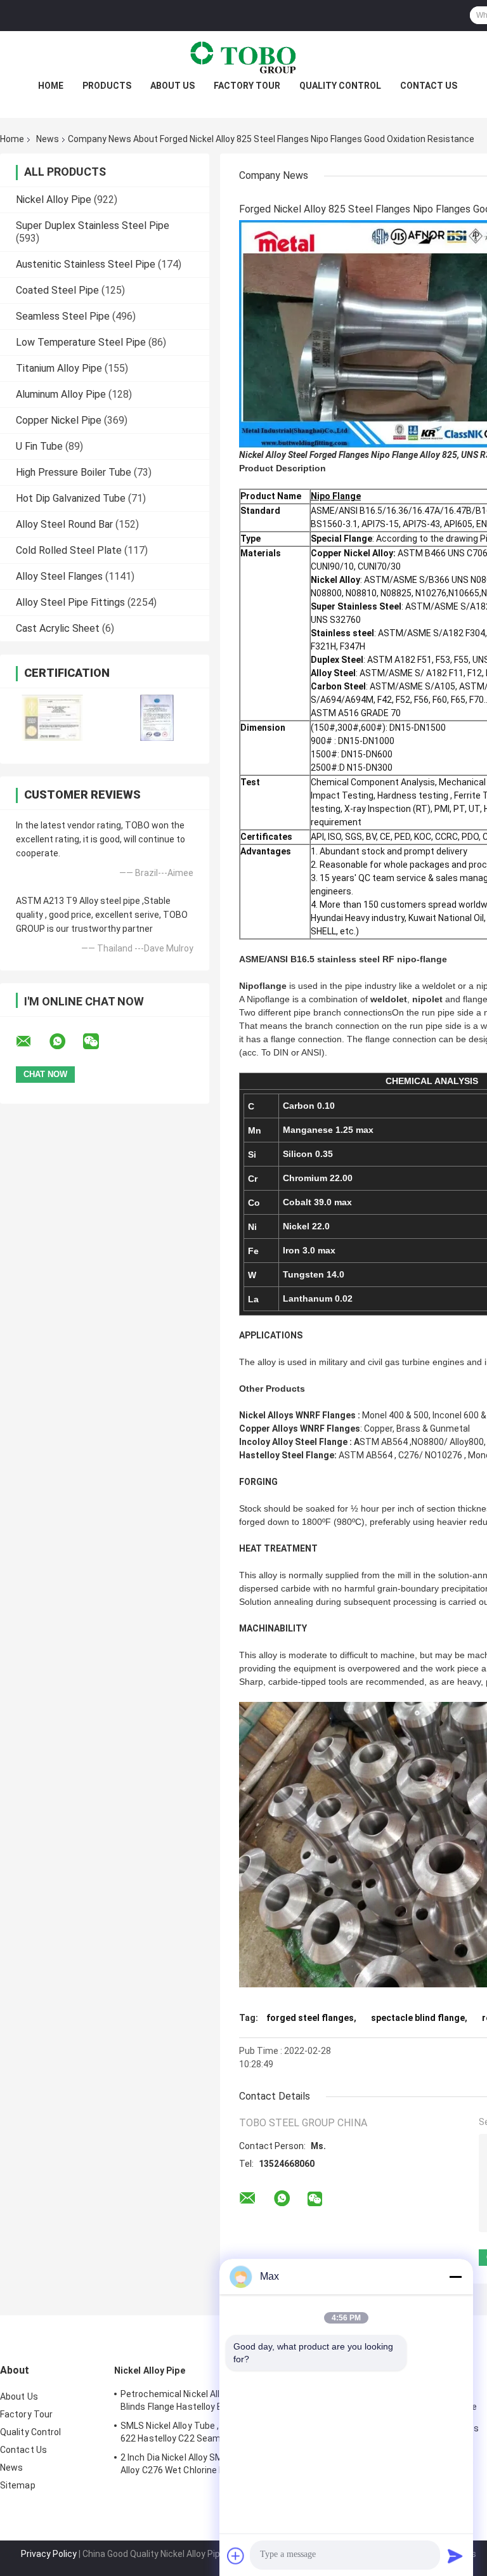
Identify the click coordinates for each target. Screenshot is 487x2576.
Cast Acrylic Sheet (58, 628)
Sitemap (18, 2485)
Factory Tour (247, 86)
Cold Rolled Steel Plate (69, 550)
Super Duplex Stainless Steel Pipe (93, 226)
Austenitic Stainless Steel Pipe (86, 264)
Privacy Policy (49, 2554)
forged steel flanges (310, 2018)
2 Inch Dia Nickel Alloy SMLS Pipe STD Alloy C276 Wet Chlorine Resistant (197, 2464)
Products (107, 86)
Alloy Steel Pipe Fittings (70, 602)
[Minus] (455, 2277)
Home (51, 86)
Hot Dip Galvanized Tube (71, 498)
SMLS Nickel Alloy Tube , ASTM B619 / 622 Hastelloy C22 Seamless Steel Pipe (201, 2432)
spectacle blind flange (418, 2018)
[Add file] (236, 2556)
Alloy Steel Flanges (59, 576)
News (48, 139)
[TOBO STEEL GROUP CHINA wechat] (99, 1042)
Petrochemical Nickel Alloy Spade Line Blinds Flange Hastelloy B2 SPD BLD (198, 2400)
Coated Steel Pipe (57, 290)
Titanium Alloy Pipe (59, 368)
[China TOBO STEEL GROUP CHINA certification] (52, 718)
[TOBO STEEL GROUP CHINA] (243, 56)
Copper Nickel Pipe (59, 420)
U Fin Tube (39, 446)
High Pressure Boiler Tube (74, 472)
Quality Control (340, 86)
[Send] (455, 2556)
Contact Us (429, 86)
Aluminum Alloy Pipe (61, 394)
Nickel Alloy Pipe (54, 199)
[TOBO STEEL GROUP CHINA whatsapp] (65, 1042)
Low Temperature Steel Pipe (81, 342)
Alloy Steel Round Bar (64, 524)
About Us (172, 86)
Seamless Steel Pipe (63, 316)
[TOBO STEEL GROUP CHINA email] (32, 1042)
